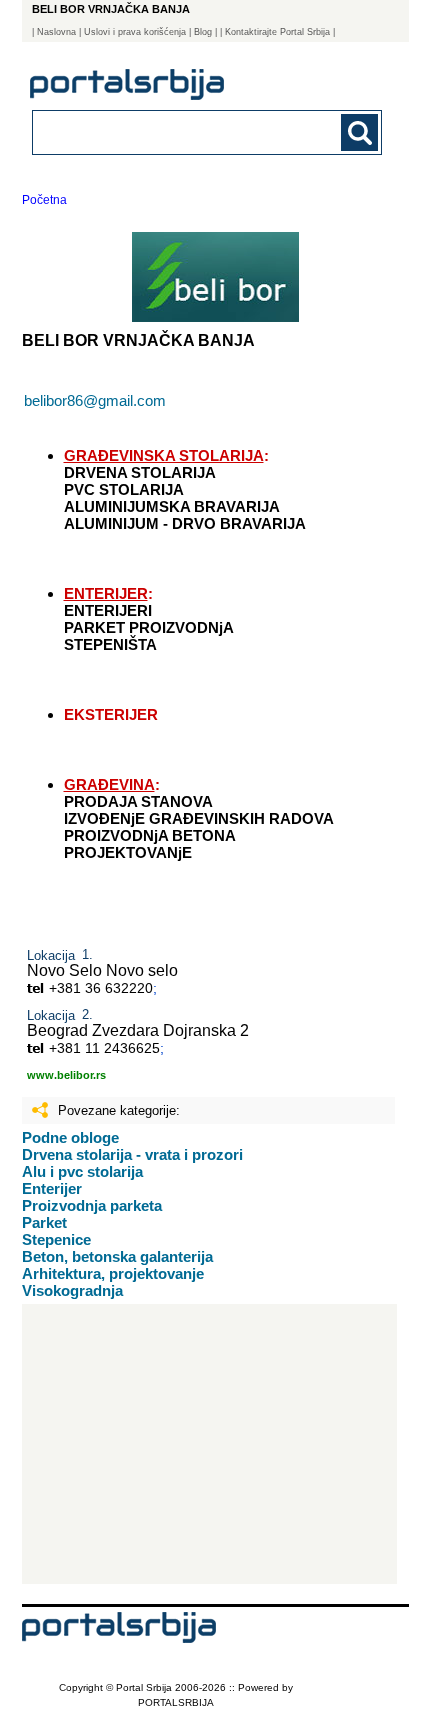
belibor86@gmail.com (95, 400)
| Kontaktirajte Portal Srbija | (277, 32)
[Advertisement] (209, 1444)
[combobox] (174, 131)
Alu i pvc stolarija (82, 1171)
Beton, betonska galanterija (117, 1256)
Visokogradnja (72, 1290)
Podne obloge (70, 1137)
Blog (203, 32)
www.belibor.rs (66, 1075)
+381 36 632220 (101, 988)
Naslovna (56, 32)
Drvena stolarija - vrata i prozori (132, 1154)
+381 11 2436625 (104, 1048)
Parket (44, 1222)
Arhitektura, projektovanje (113, 1273)
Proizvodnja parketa (92, 1205)
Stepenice (56, 1239)
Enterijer (52, 1188)
